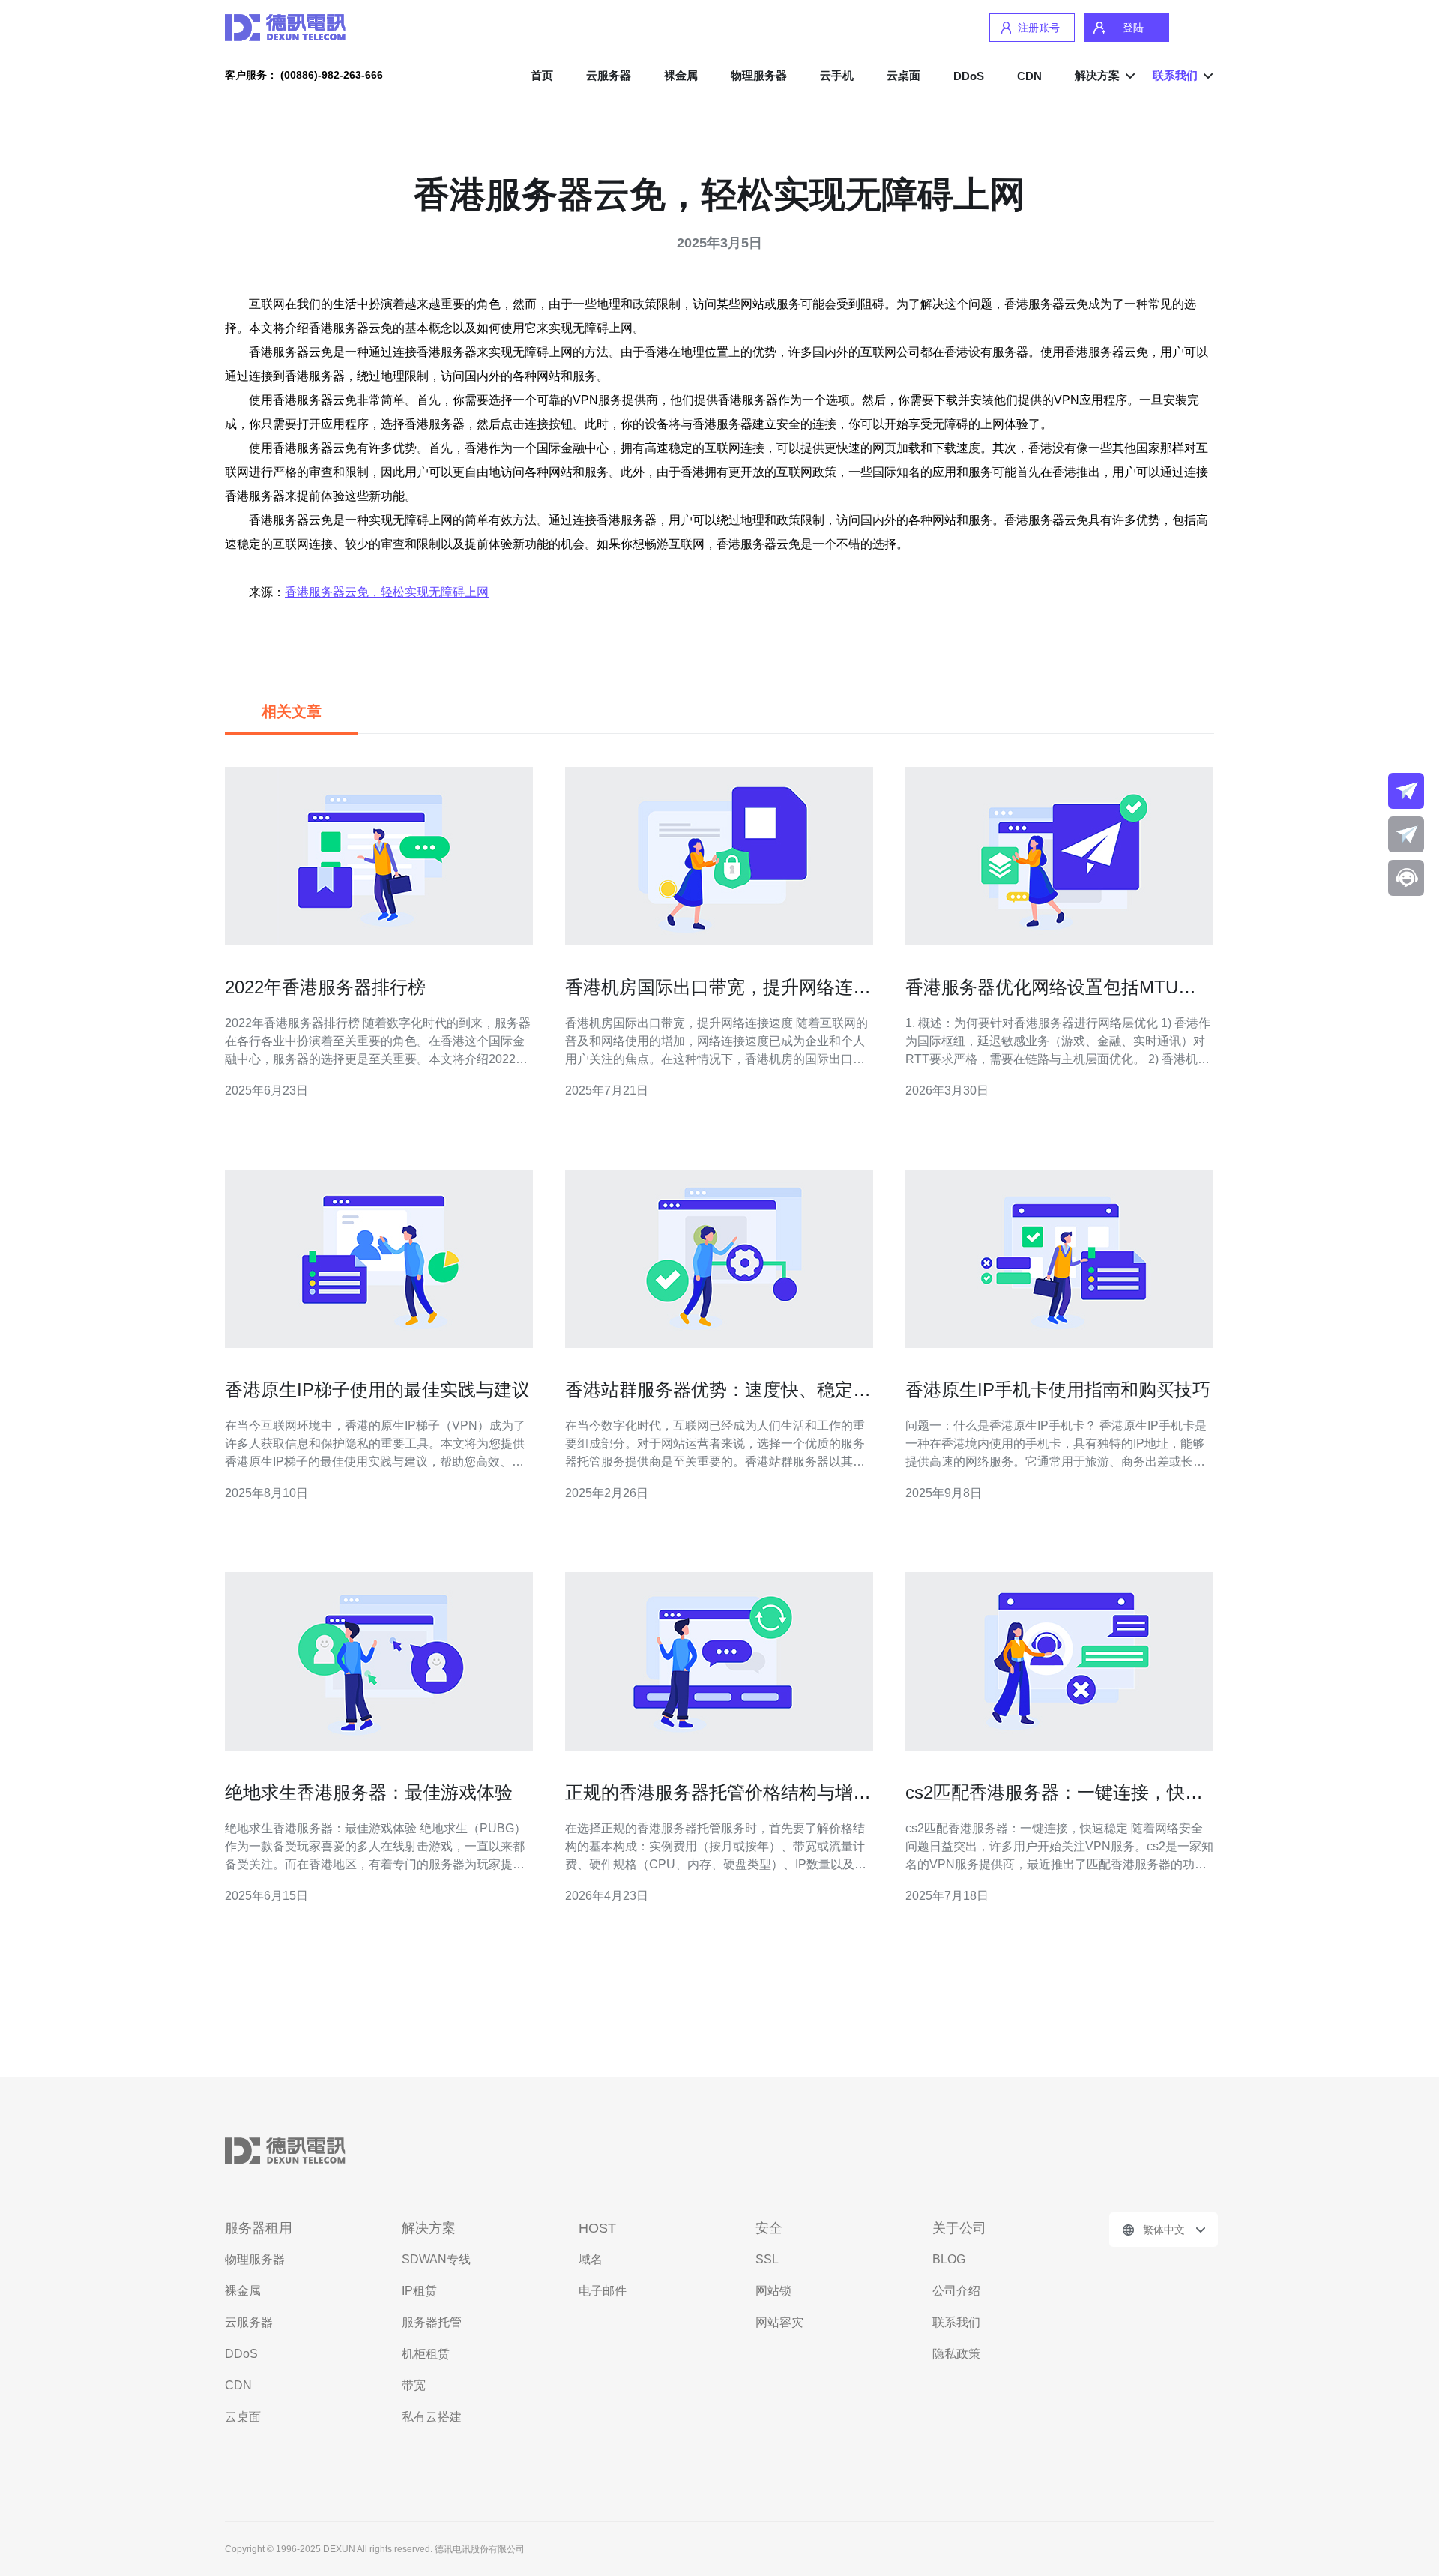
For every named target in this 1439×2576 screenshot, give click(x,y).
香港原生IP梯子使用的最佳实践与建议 (377, 1390)
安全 (769, 2228)
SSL (767, 2259)
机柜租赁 (426, 2354)
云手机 (837, 75)
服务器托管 (432, 2322)
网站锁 (773, 2291)
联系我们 (956, 2322)
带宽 (414, 2385)
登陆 (1133, 28)
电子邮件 (603, 2291)
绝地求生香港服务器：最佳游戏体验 (369, 1792)
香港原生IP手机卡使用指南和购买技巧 (1058, 1390)
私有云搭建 (432, 2417)
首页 (542, 75)
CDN (1029, 76)
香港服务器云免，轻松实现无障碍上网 (387, 592)
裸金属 (681, 75)
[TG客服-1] (1406, 791)
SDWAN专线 (436, 2259)
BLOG (949, 2259)
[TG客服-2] (1406, 834)
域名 (591, 2259)
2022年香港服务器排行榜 (325, 987)
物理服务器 (759, 75)
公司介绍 (956, 2291)
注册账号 (1039, 28)
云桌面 (903, 75)
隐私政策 (956, 2354)
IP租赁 (419, 2291)
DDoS (969, 76)
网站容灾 (779, 2322)
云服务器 (609, 75)
